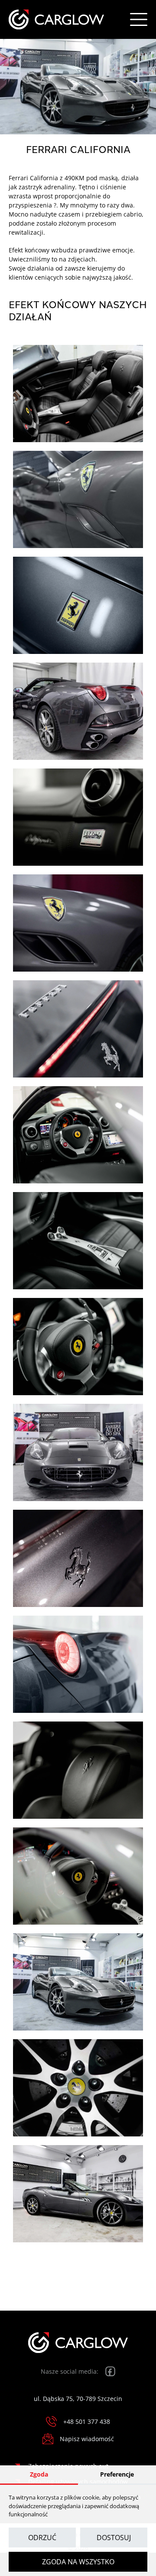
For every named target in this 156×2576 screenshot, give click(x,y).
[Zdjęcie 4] (78, 711)
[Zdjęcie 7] (78, 1029)
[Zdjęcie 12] (78, 1558)
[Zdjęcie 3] (78, 605)
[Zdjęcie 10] (78, 1347)
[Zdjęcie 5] (78, 817)
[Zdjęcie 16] (78, 1982)
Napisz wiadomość (87, 2439)
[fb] (110, 2371)
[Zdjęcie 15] (78, 1876)
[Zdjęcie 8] (78, 1135)
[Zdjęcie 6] (78, 923)
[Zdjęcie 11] (78, 1452)
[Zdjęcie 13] (78, 1664)
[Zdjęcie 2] (78, 499)
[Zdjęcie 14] (78, 1770)
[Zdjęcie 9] (78, 1241)
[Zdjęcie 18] (78, 2194)
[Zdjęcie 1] (78, 394)
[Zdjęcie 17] (78, 2088)
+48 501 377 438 (87, 2421)
